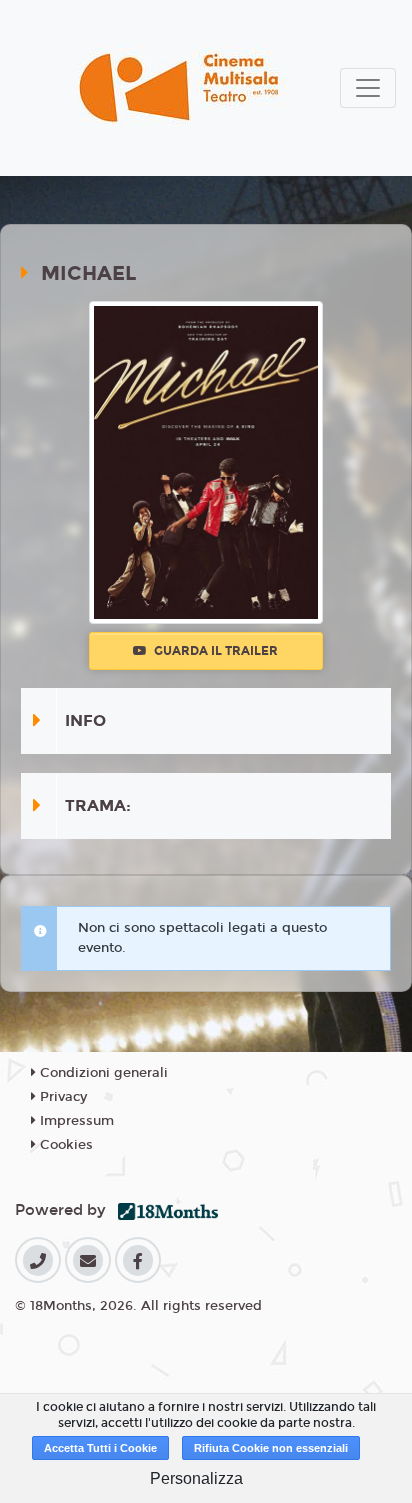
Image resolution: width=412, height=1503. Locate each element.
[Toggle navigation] (368, 88)
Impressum (75, 1121)
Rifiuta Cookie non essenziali (271, 1448)
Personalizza (196, 1478)
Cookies (64, 1145)
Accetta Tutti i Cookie (100, 1448)
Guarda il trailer (214, 651)
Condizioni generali (102, 1073)
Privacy (61, 1097)
